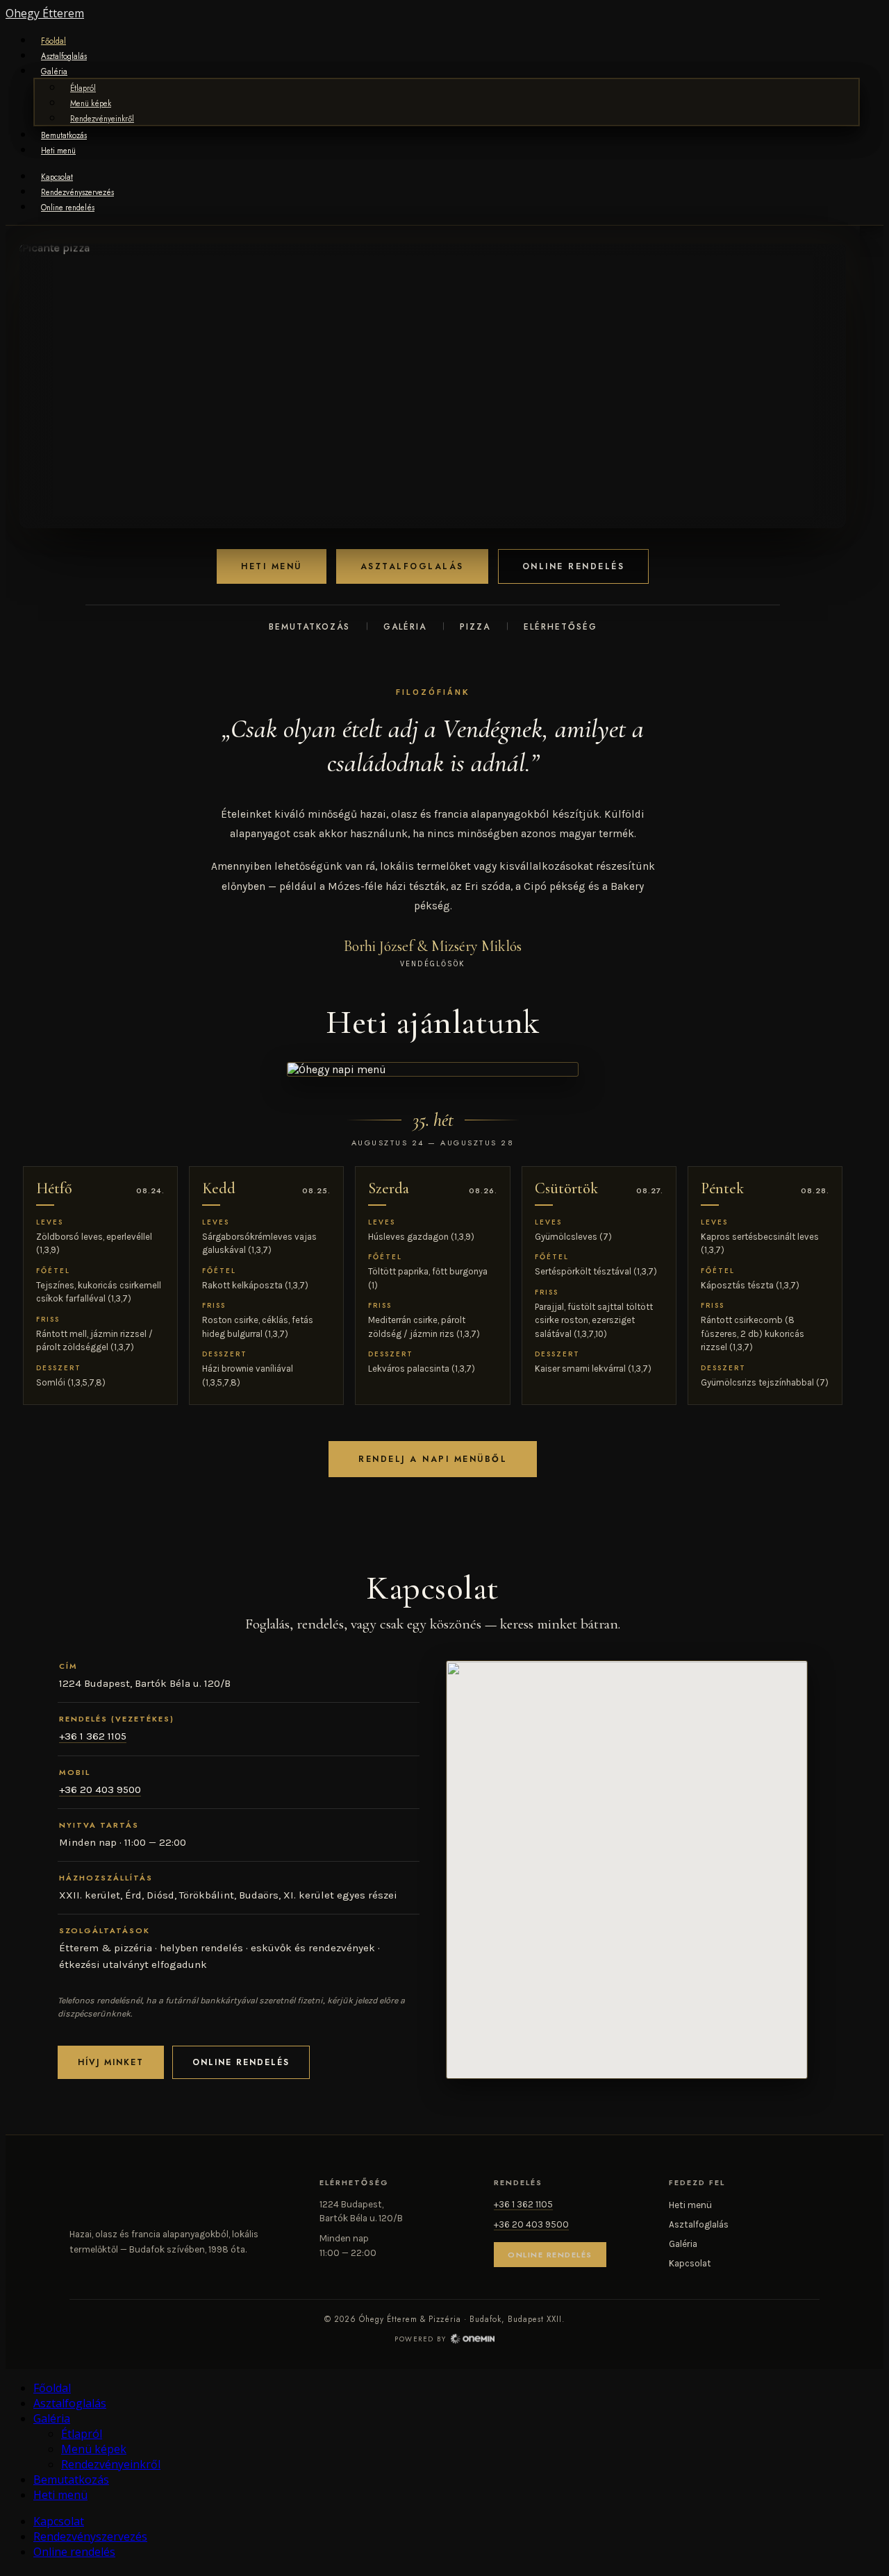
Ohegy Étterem (45, 13)
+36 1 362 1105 (93, 1736)
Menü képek (91, 103)
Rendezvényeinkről (102, 119)
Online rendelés (68, 208)
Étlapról (83, 88)
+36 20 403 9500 (100, 1790)
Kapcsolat (57, 177)
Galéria (54, 71)
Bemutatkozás (64, 135)
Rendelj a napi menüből (433, 1459)
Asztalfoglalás (64, 56)
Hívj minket (111, 2062)
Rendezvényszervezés (77, 192)
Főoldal (53, 41)
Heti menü (58, 151)
